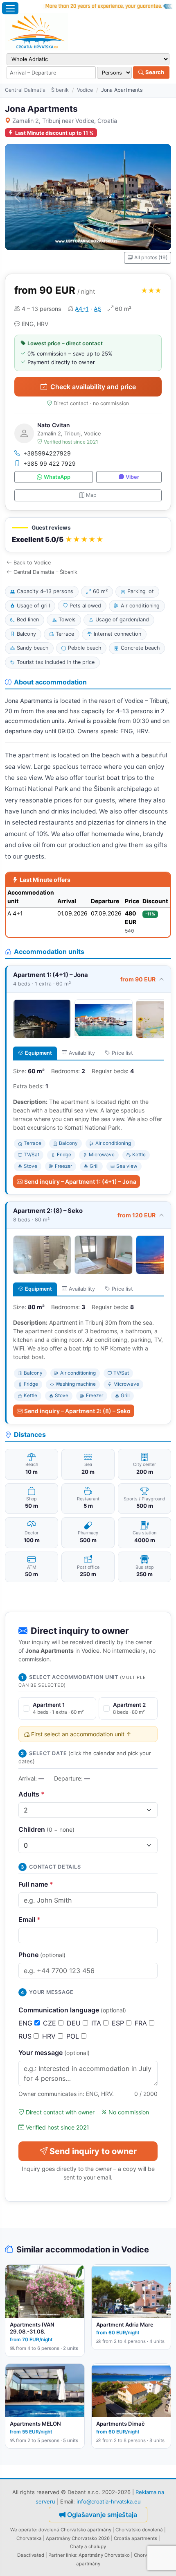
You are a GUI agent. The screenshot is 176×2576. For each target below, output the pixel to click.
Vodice (85, 90)
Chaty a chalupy (88, 2547)
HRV (50, 2036)
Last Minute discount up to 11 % (54, 133)
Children (46, 1829)
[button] (88, 535)
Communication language (72, 2010)
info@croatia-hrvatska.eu (109, 2501)
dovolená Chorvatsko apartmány (75, 2530)
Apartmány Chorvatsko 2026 (78, 2538)
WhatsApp (57, 477)
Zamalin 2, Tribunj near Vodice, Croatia (65, 121)
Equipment (38, 1053)
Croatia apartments (135, 2538)
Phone (42, 1955)
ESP (119, 2023)
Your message (54, 2053)
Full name (36, 1884)
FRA (142, 2023)
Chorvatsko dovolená (139, 2530)
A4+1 (82, 309)
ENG (26, 2023)
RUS (26, 2036)
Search (154, 72)
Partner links (62, 2555)
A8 (97, 309)
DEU (75, 2023)
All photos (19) (151, 257)
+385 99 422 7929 (50, 463)
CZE (51, 2023)
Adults (32, 1794)
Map (91, 495)
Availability (82, 1053)
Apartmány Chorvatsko (104, 2555)
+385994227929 (47, 453)
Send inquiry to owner (93, 2151)
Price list (122, 1053)
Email (29, 1919)
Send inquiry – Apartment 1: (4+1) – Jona (80, 1182)
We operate (23, 2530)
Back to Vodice (32, 563)
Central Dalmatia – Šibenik (37, 90)
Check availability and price (93, 387)
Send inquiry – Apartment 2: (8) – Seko (77, 1411)
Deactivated (31, 2555)
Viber (132, 477)
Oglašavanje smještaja (102, 2515)
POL (74, 2036)
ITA (97, 2023)
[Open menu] (10, 8)
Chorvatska (29, 2538)
